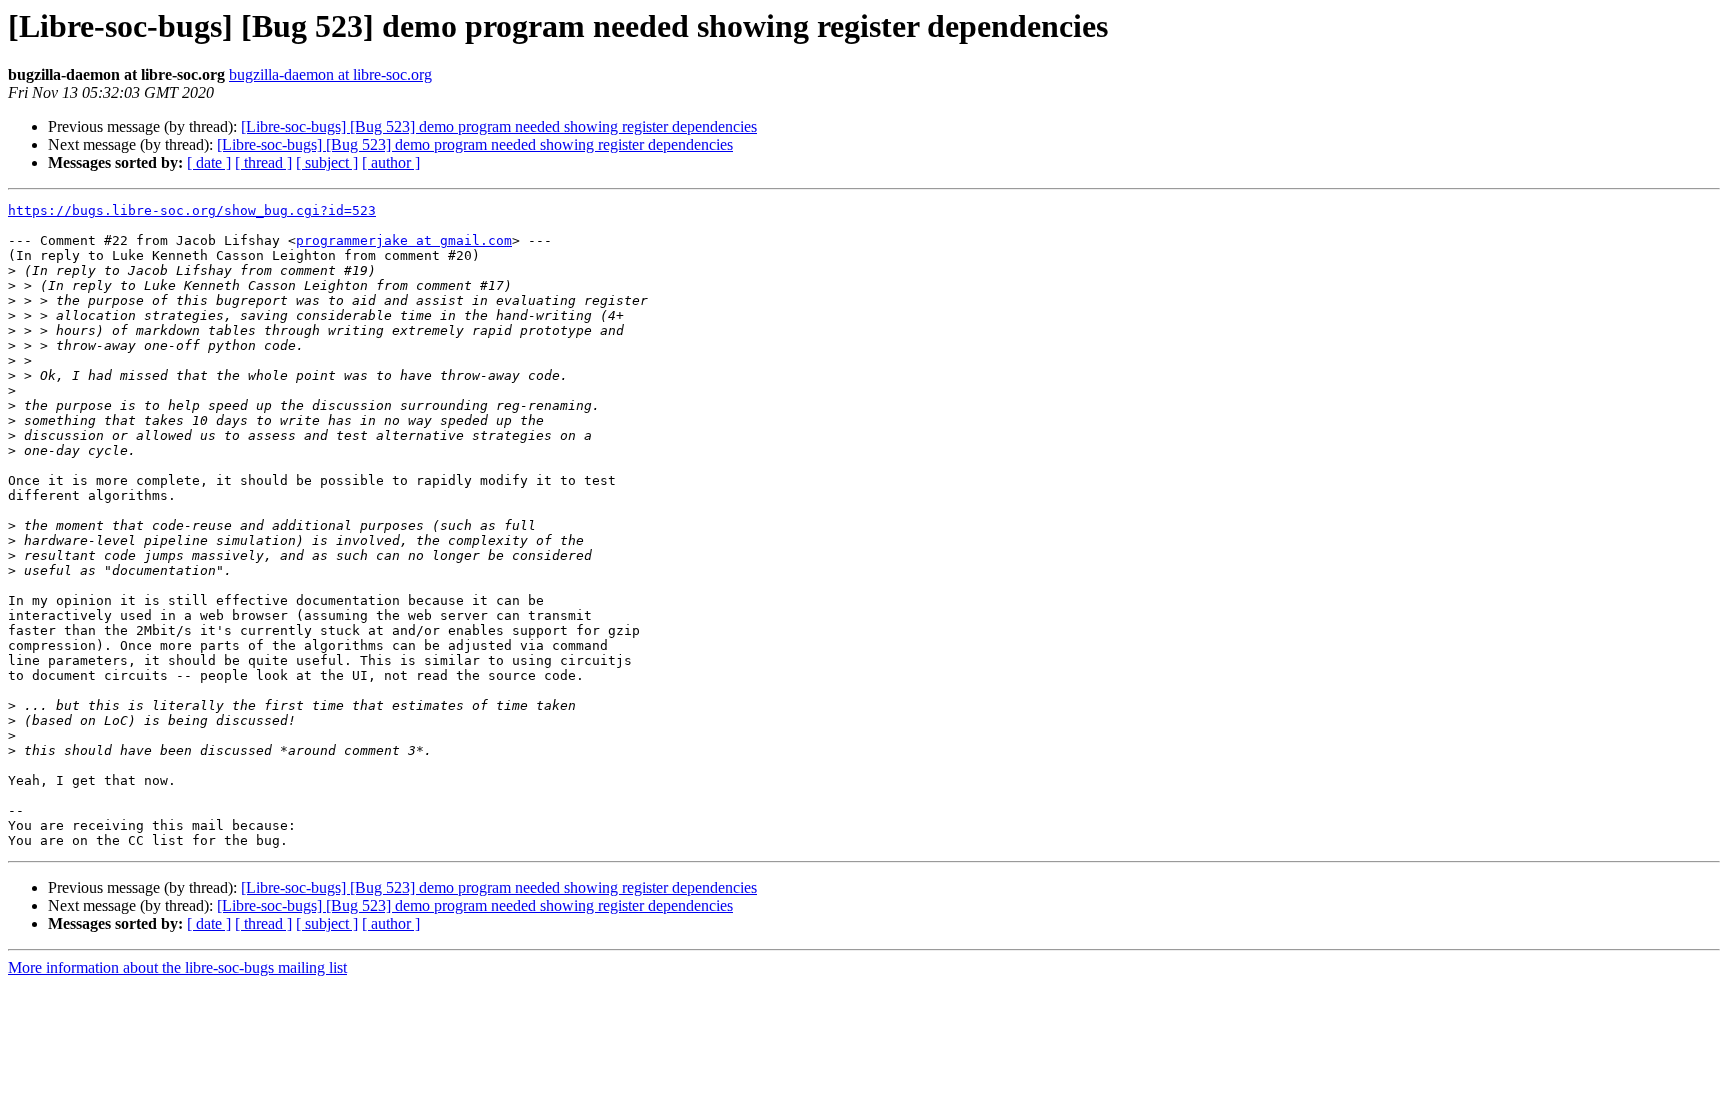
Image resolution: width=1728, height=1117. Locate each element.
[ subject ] (327, 162)
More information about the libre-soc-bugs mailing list (177, 967)
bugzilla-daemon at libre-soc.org (330, 74)
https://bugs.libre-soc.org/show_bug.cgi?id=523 (192, 210)
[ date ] (209, 162)
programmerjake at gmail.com (404, 240)
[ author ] (391, 162)
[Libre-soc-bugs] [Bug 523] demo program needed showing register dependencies (499, 126)
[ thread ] (263, 162)
